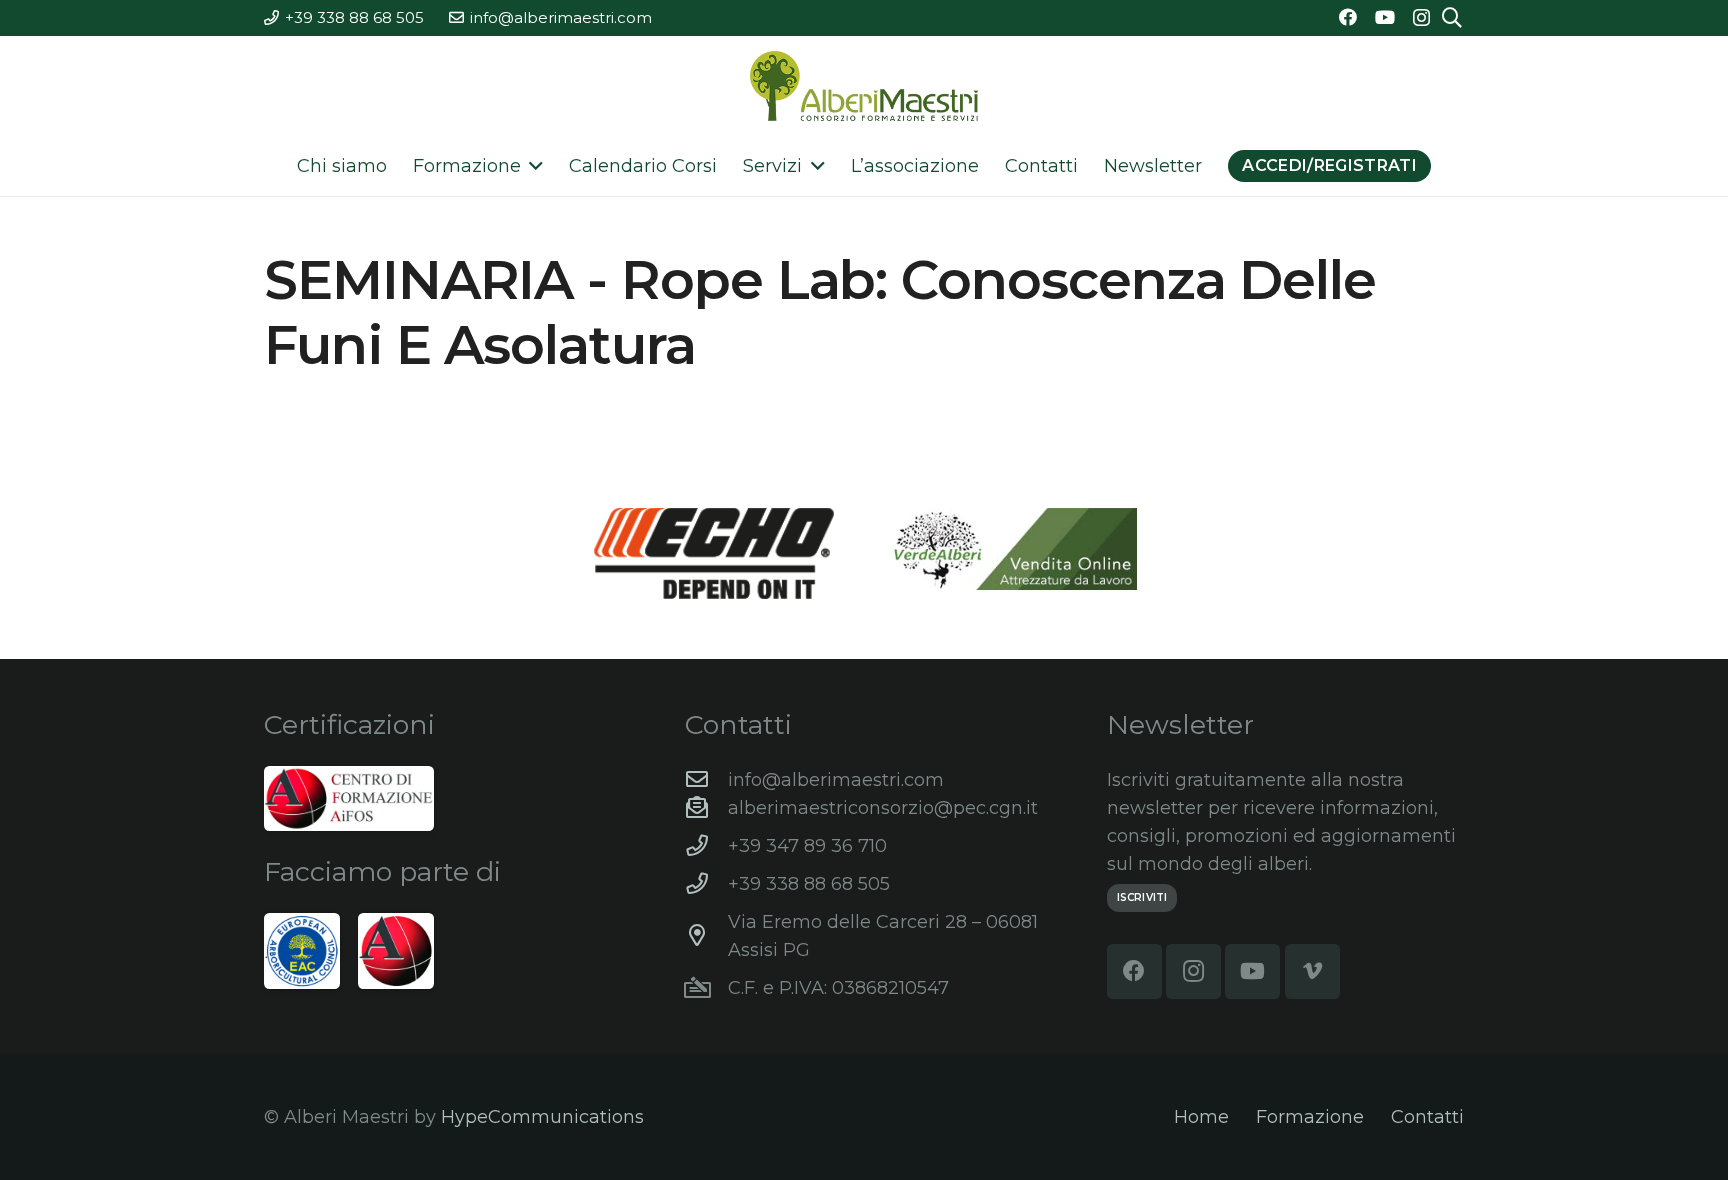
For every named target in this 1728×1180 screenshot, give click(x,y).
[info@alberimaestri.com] (706, 780)
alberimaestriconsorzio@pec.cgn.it (883, 808)
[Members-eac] (302, 951)
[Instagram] (1421, 18)
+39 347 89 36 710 (807, 846)
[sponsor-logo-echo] (714, 553)
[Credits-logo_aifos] (349, 798)
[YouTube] (1385, 17)
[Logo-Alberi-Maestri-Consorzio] (864, 86)
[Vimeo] (1312, 971)
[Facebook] (1348, 17)
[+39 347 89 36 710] (706, 846)
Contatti (1427, 1117)
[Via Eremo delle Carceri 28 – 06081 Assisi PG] (706, 936)
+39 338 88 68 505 (809, 884)
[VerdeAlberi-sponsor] (1014, 549)
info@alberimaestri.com (836, 780)
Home (1201, 1117)
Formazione (1310, 1117)
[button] (532, 166)
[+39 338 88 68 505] (706, 884)
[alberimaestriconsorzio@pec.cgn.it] (706, 808)
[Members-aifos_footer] (396, 951)
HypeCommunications (542, 1117)
